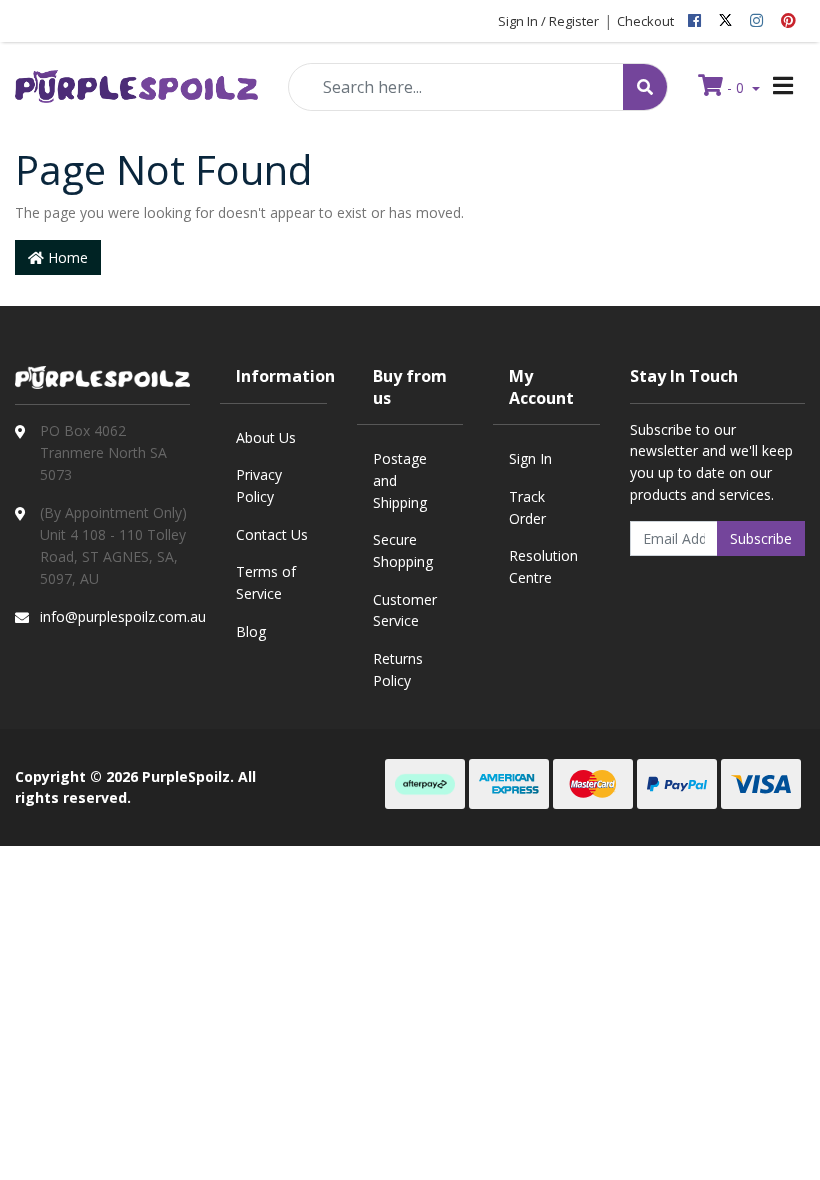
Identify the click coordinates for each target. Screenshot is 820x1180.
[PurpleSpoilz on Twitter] (725, 21)
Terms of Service (266, 582)
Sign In (530, 458)
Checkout (645, 21)
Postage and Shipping (400, 480)
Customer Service (405, 610)
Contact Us (272, 534)
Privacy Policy (259, 485)
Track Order (527, 507)
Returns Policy (398, 669)
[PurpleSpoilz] (136, 80)
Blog (251, 631)
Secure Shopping (403, 550)
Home (66, 257)
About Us (266, 437)
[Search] (645, 87)
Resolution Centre (543, 566)
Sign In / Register (548, 21)
